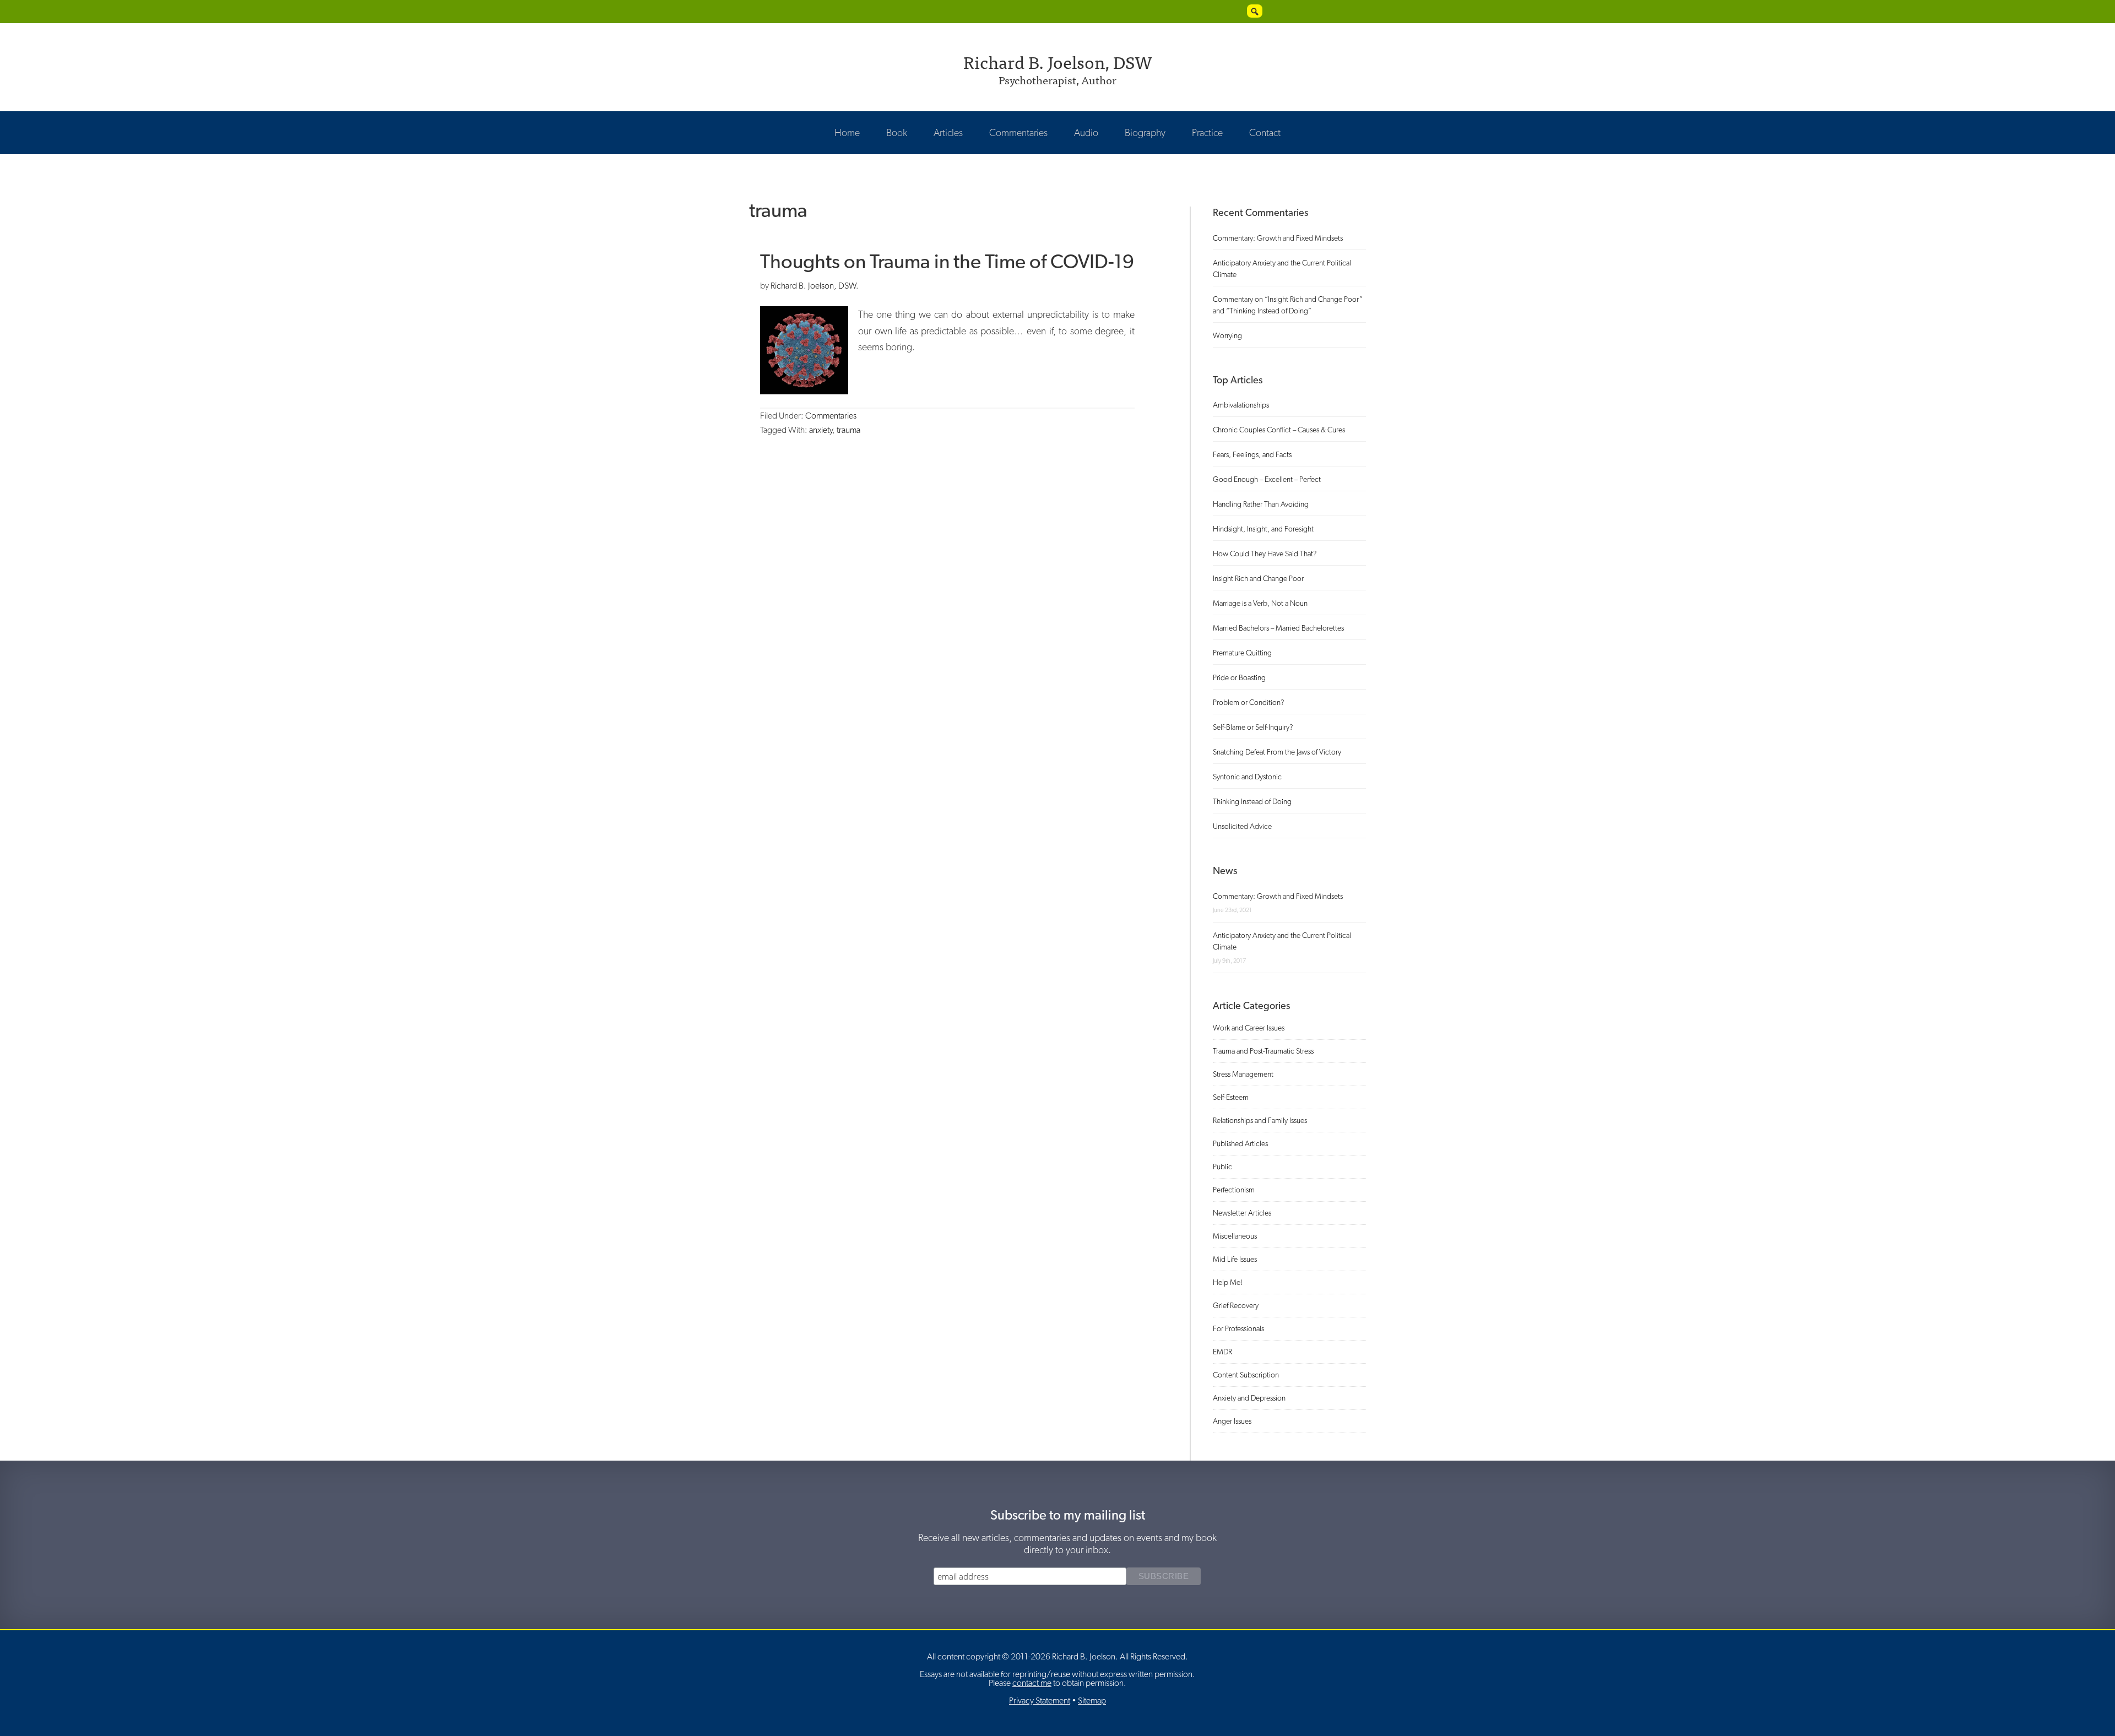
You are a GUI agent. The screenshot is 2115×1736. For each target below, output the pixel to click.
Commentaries (831, 416)
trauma (848, 430)
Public (1222, 1167)
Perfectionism (1234, 1190)
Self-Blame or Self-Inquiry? (1253, 727)
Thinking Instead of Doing (1252, 801)
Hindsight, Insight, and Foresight (1263, 529)
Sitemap (1092, 1700)
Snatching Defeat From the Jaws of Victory (1277, 752)
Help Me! (1228, 1282)
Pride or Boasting (1239, 677)
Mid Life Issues (1235, 1259)
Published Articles (1240, 1143)
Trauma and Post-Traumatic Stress (1263, 1051)
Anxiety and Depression (1249, 1398)
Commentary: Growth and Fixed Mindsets (1278, 238)
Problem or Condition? (1249, 702)
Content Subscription (1246, 1375)
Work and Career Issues (1249, 1028)
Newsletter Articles (1242, 1213)
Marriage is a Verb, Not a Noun (1260, 603)
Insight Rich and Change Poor (1258, 578)
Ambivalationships (1241, 405)
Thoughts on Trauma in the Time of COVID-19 (947, 261)
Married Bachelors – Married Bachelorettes (1278, 628)
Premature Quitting (1242, 653)
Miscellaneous (1235, 1236)
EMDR (1222, 1352)
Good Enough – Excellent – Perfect (1267, 479)
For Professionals (1238, 1328)
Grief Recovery (1236, 1305)
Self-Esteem (1231, 1097)
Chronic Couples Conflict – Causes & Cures (1279, 430)
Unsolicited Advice (1242, 826)
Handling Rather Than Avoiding (1261, 504)
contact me (1032, 1683)
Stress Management (1243, 1074)
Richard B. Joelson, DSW (1058, 61)
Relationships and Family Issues (1260, 1120)
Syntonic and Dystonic (1247, 777)
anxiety (821, 430)
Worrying (1227, 335)
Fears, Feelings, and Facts (1252, 454)
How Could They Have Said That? (1265, 554)
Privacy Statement (1040, 1700)
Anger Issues (1232, 1421)
